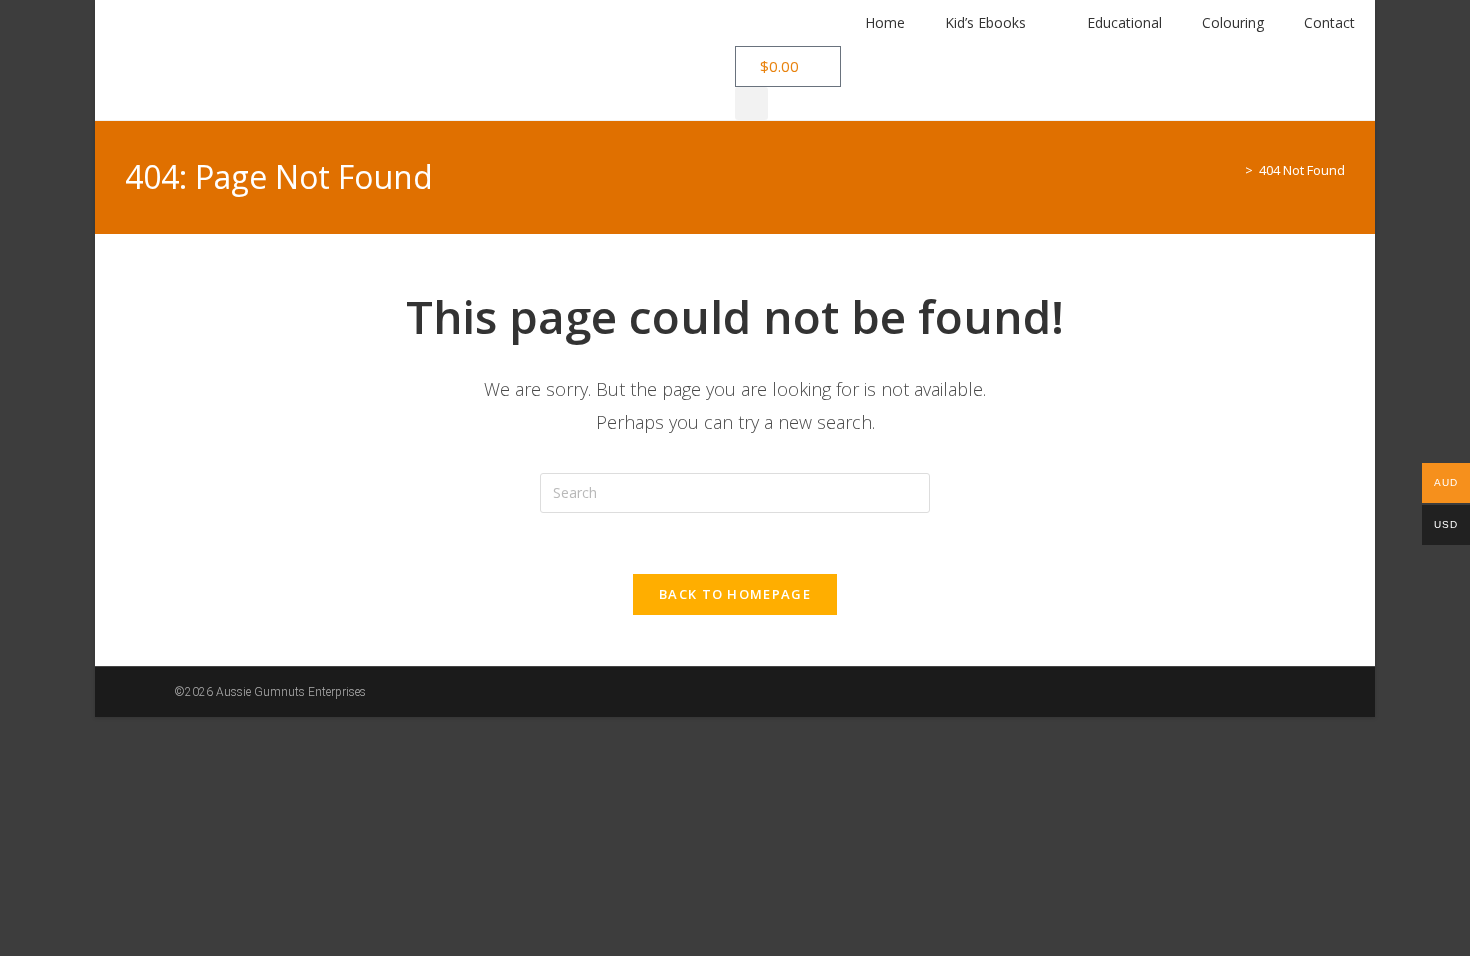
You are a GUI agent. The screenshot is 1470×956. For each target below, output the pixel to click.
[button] (751, 103)
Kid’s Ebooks (985, 22)
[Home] (1234, 170)
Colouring (1233, 22)
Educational (1124, 22)
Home (885, 22)
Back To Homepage (735, 594)
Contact (1329, 22)
